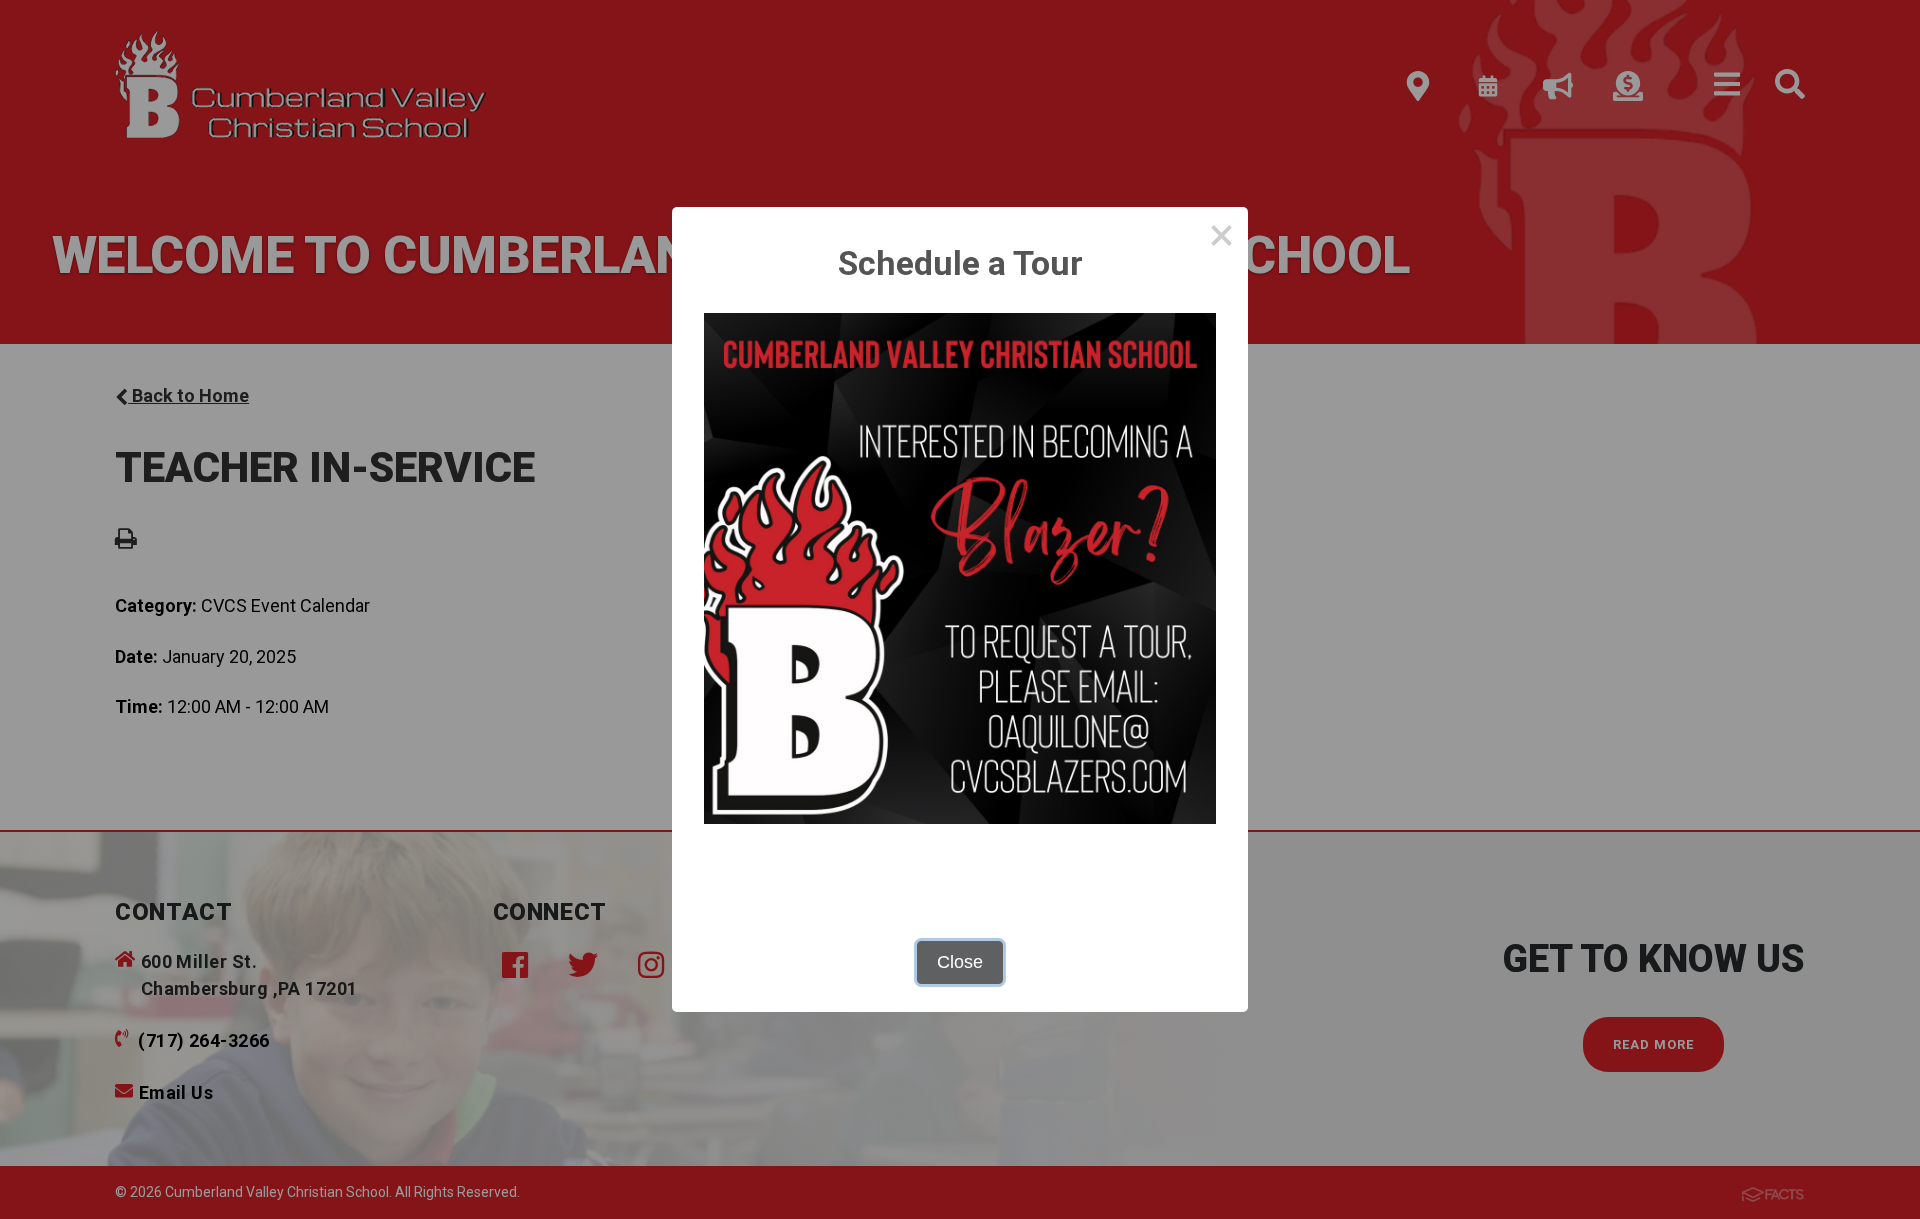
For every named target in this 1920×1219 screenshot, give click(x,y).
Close (960, 962)
